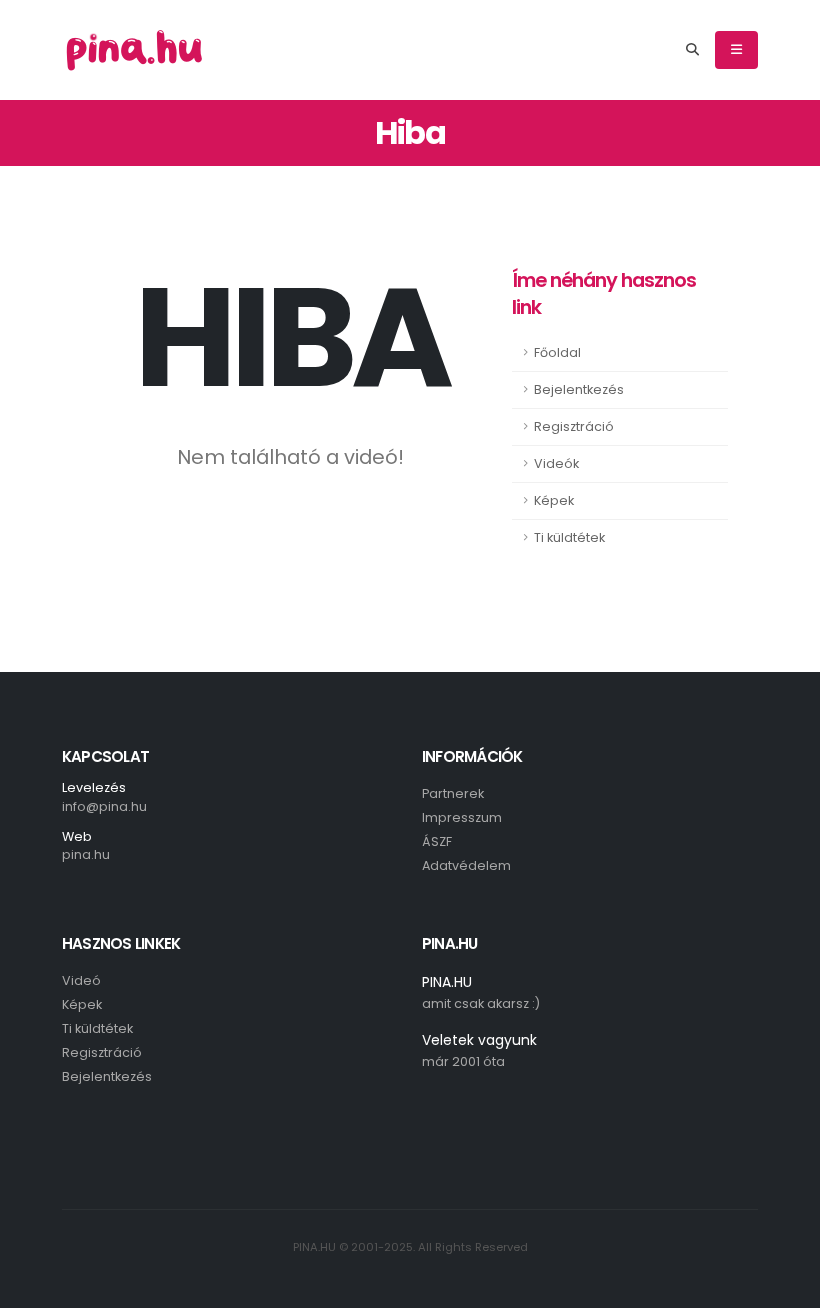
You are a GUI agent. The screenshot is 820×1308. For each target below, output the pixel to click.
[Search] (692, 50)
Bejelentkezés (579, 389)
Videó (81, 980)
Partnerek (453, 793)
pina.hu (86, 854)
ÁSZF (437, 841)
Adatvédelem (466, 865)
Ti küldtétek (569, 537)
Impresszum (462, 817)
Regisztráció (574, 426)
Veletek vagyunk (479, 1040)
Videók (556, 463)
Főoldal (557, 352)
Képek (554, 500)
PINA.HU (447, 982)
